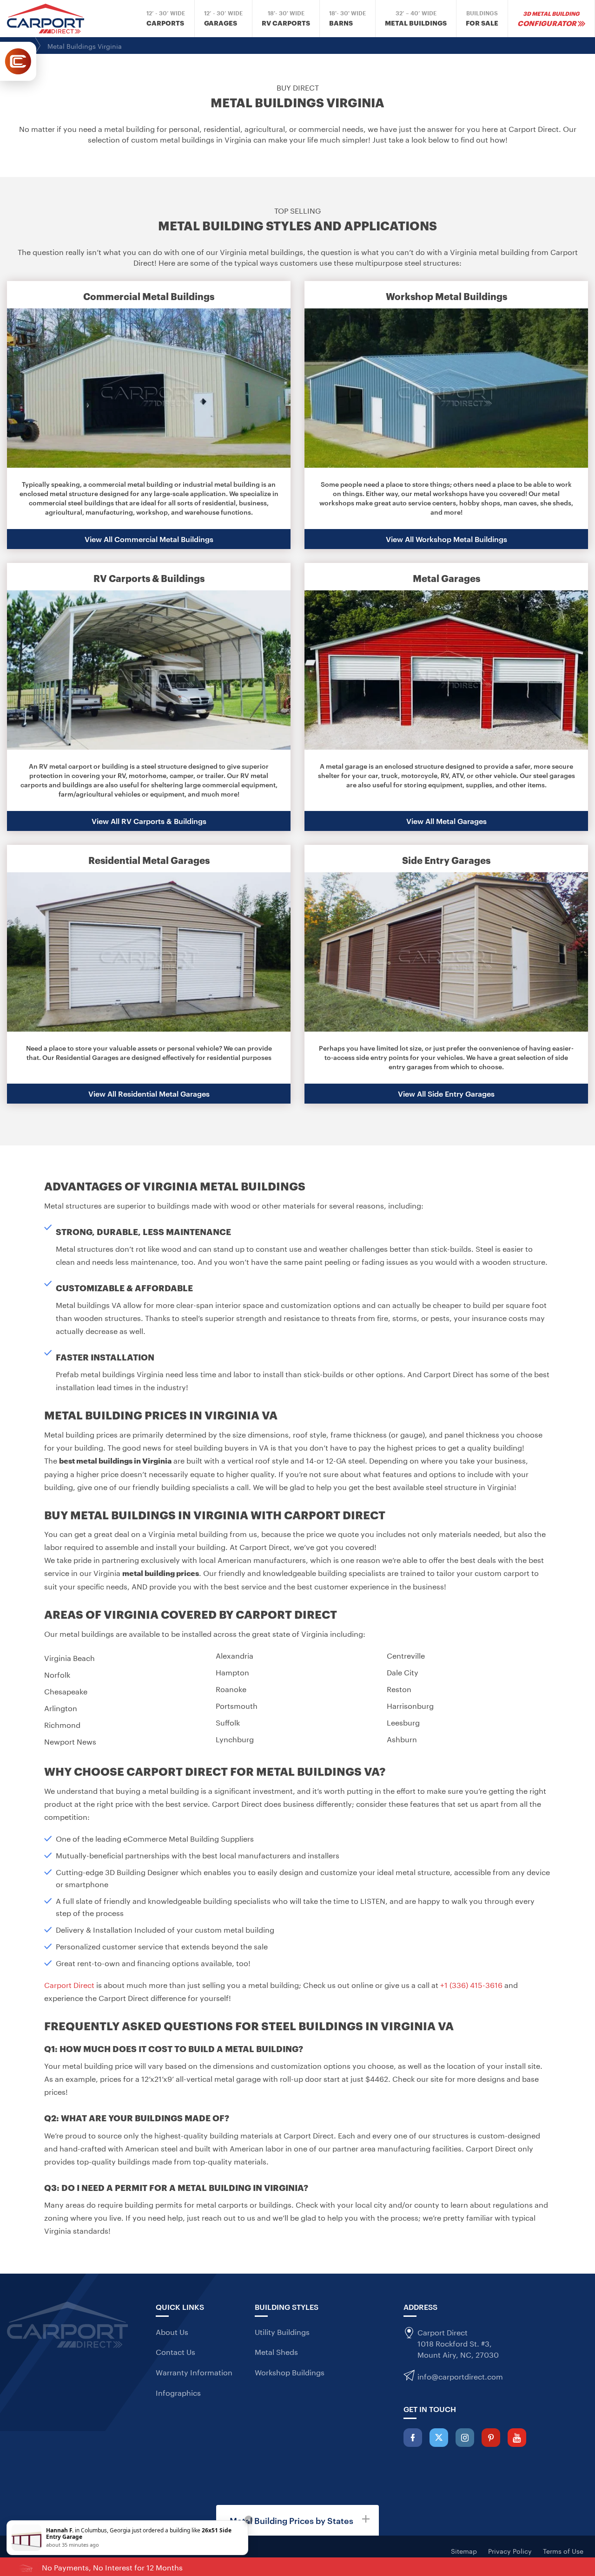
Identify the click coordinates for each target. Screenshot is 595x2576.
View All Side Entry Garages (446, 1093)
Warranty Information (194, 2372)
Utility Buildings (282, 2331)
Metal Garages (446, 578)
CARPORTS (166, 19)
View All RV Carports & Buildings (149, 821)
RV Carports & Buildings (149, 578)
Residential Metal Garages (149, 860)
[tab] (297, 2520)
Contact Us (175, 2351)
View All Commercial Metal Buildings (149, 539)
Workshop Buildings (290, 2372)
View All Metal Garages (446, 821)
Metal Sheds (276, 2351)
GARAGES (223, 19)
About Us (172, 2331)
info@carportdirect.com (460, 2376)
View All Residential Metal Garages (149, 1093)
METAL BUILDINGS (416, 19)
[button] (297, 2520)
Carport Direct (69, 1984)
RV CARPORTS (286, 19)
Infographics (178, 2392)
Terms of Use (563, 2550)
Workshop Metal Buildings (446, 296)
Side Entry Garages (446, 860)
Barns (347, 19)
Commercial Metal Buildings (149, 296)
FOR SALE (482, 19)
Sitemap (464, 2550)
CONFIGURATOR (549, 18)
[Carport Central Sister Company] (18, 61)
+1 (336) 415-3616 (471, 1984)
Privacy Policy (510, 2550)
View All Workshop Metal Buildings (446, 539)
